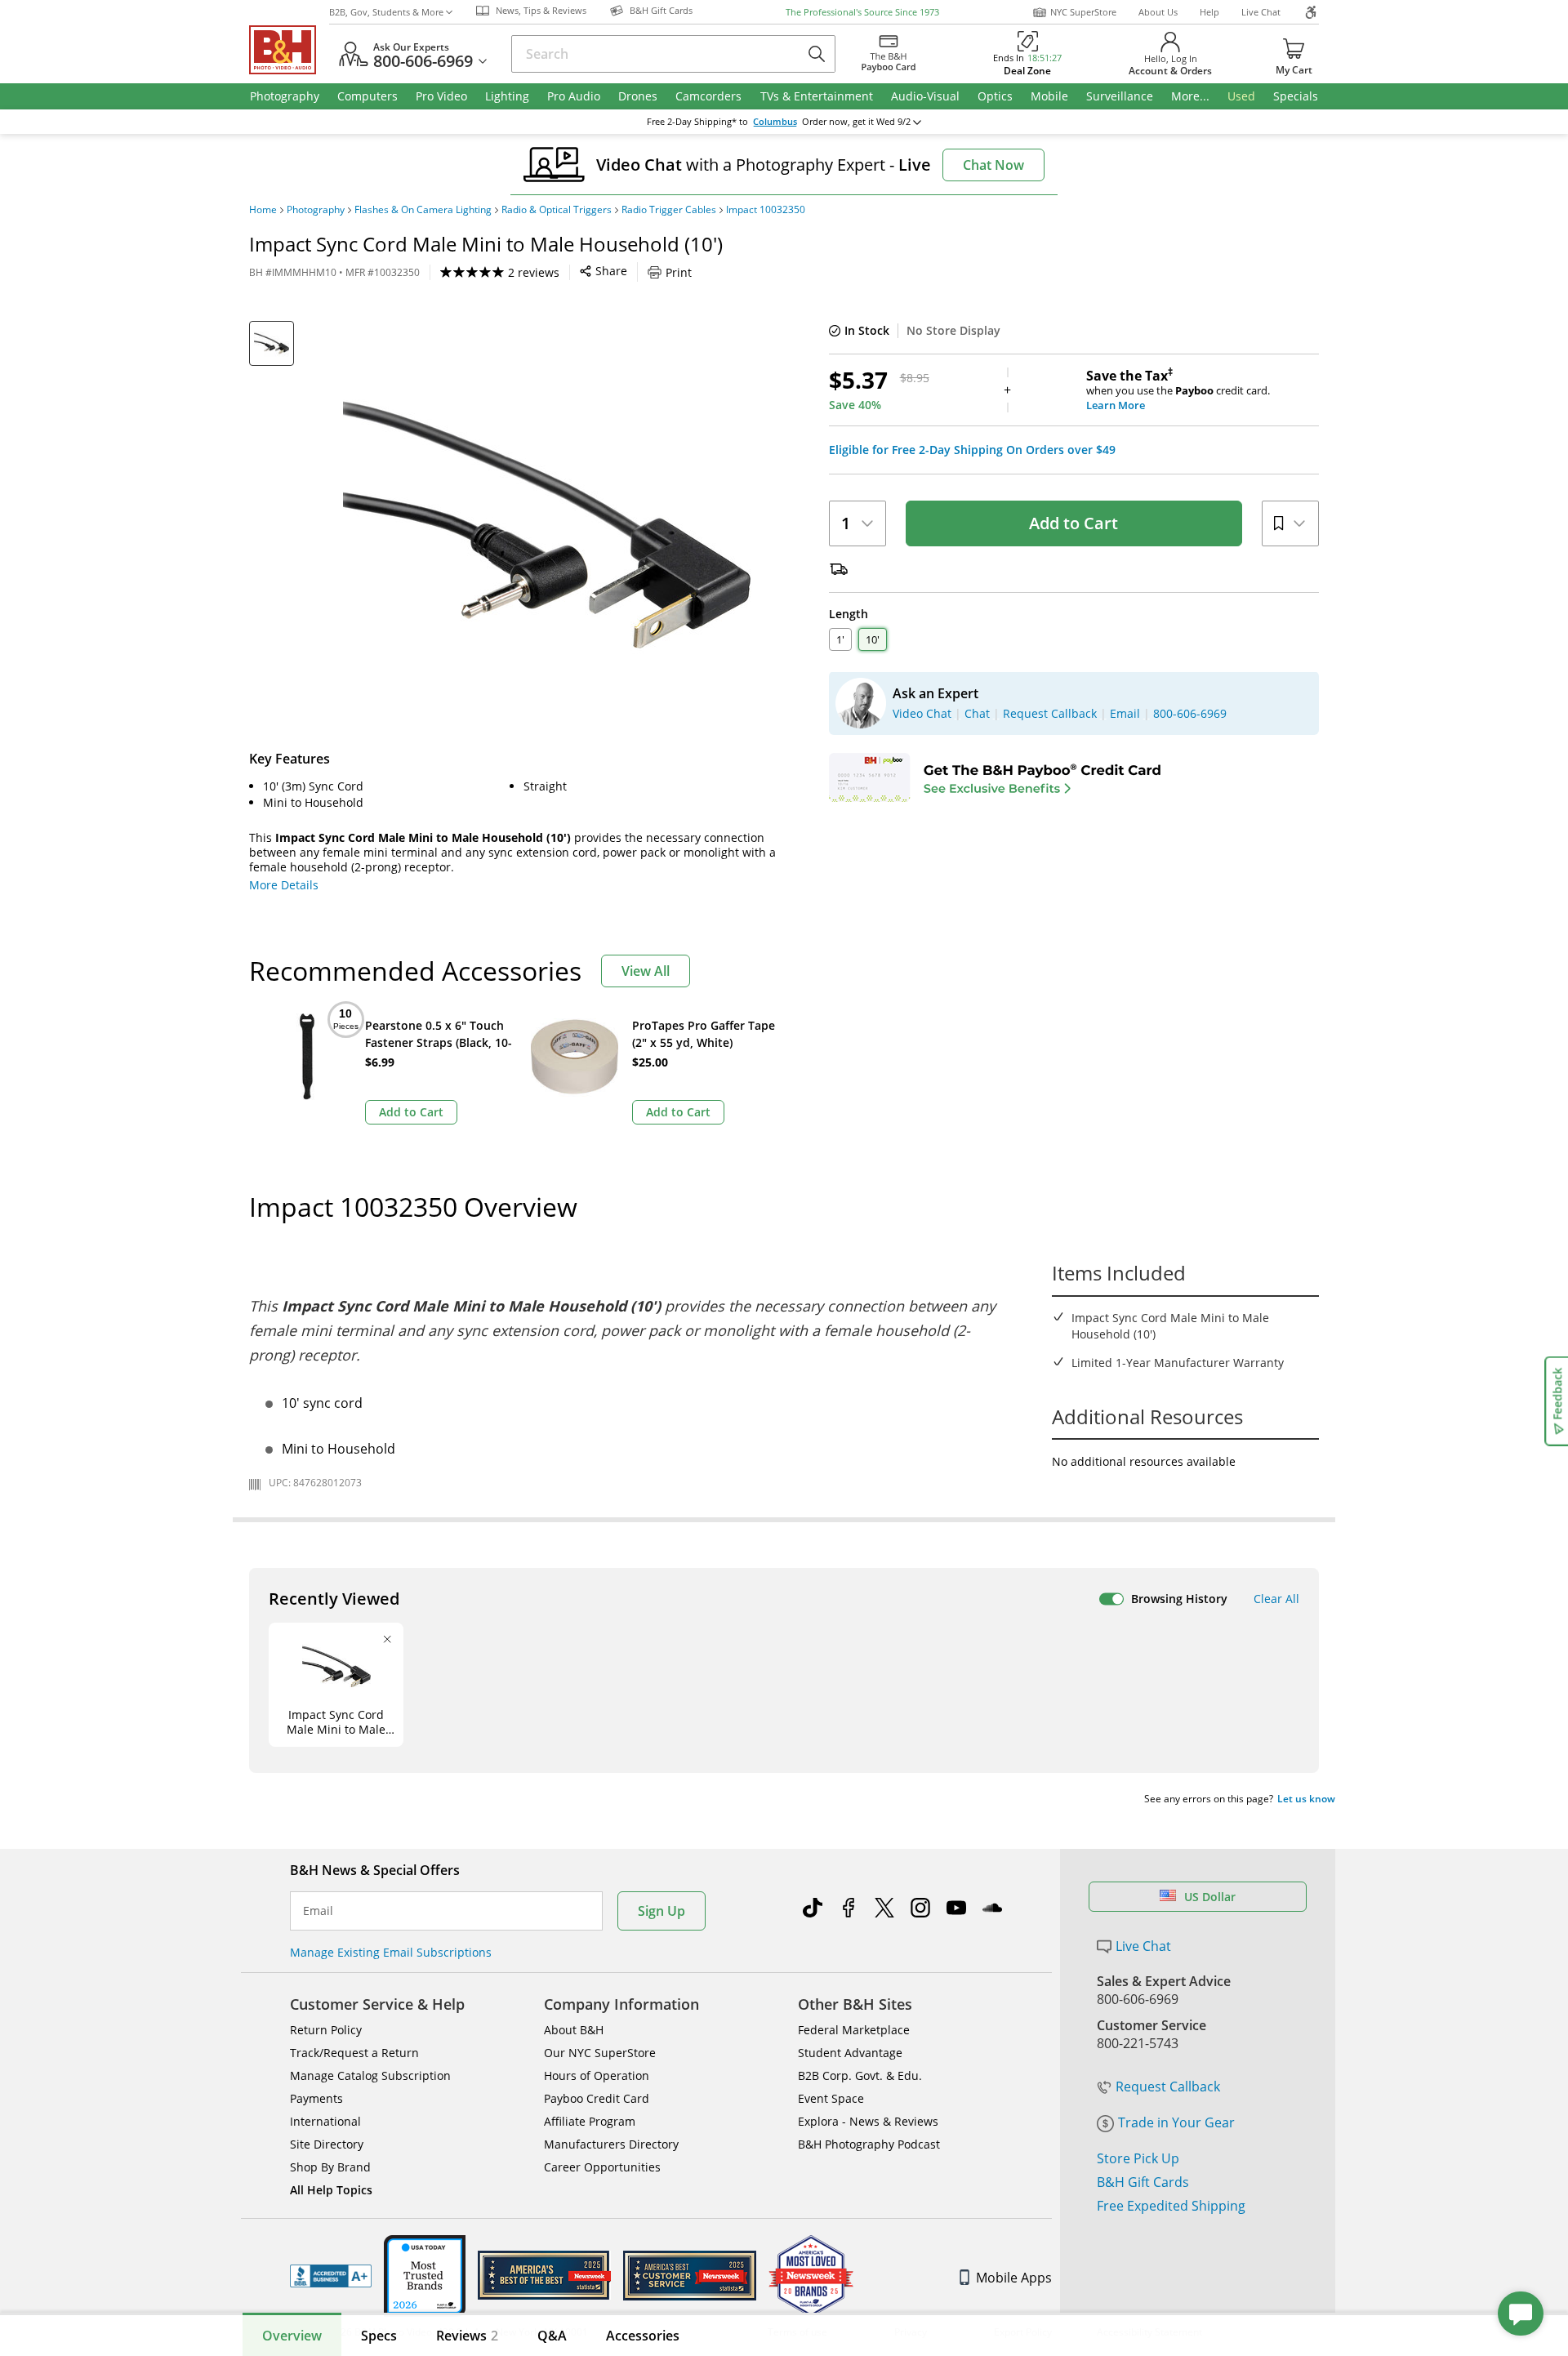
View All (646, 971)
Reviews (467, 2336)
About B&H (574, 2030)
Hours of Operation (597, 2075)
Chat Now (993, 165)
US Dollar (1210, 1897)
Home (263, 210)
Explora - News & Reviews (868, 2121)
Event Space (831, 2098)
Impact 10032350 (766, 210)
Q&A (552, 2336)
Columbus (775, 122)
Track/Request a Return (354, 2053)
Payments (316, 2098)
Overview (292, 2336)
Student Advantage (850, 2053)
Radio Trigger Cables (669, 210)
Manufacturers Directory (611, 2144)
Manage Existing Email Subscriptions (391, 1952)
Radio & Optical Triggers (557, 210)
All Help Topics (331, 2190)
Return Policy (326, 2030)
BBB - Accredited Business (331, 2276)
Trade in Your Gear (1176, 2122)
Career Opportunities (602, 2167)
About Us (1158, 12)
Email (318, 1911)
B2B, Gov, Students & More (386, 12)
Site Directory (327, 2144)
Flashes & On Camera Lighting (423, 210)
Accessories (643, 2336)
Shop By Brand (330, 2167)
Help (1209, 12)
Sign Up (661, 1911)
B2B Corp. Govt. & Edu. (860, 2075)
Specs (379, 2336)
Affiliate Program (590, 2121)
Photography (316, 210)
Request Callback (1168, 2087)
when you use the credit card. (1178, 390)
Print (679, 272)
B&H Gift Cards (1143, 2182)
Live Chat (1261, 12)
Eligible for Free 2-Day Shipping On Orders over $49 (972, 450)
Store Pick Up (1138, 2158)
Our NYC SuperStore (600, 2053)
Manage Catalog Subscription (370, 2075)
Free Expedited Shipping (1171, 2206)
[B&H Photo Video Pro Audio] (289, 50)
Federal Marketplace (854, 2030)
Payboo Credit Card (597, 2098)
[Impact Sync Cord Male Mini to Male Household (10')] (547, 525)
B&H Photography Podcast (869, 2144)
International (325, 2121)
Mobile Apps (1014, 2278)
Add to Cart (1074, 523)
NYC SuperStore (1083, 12)
